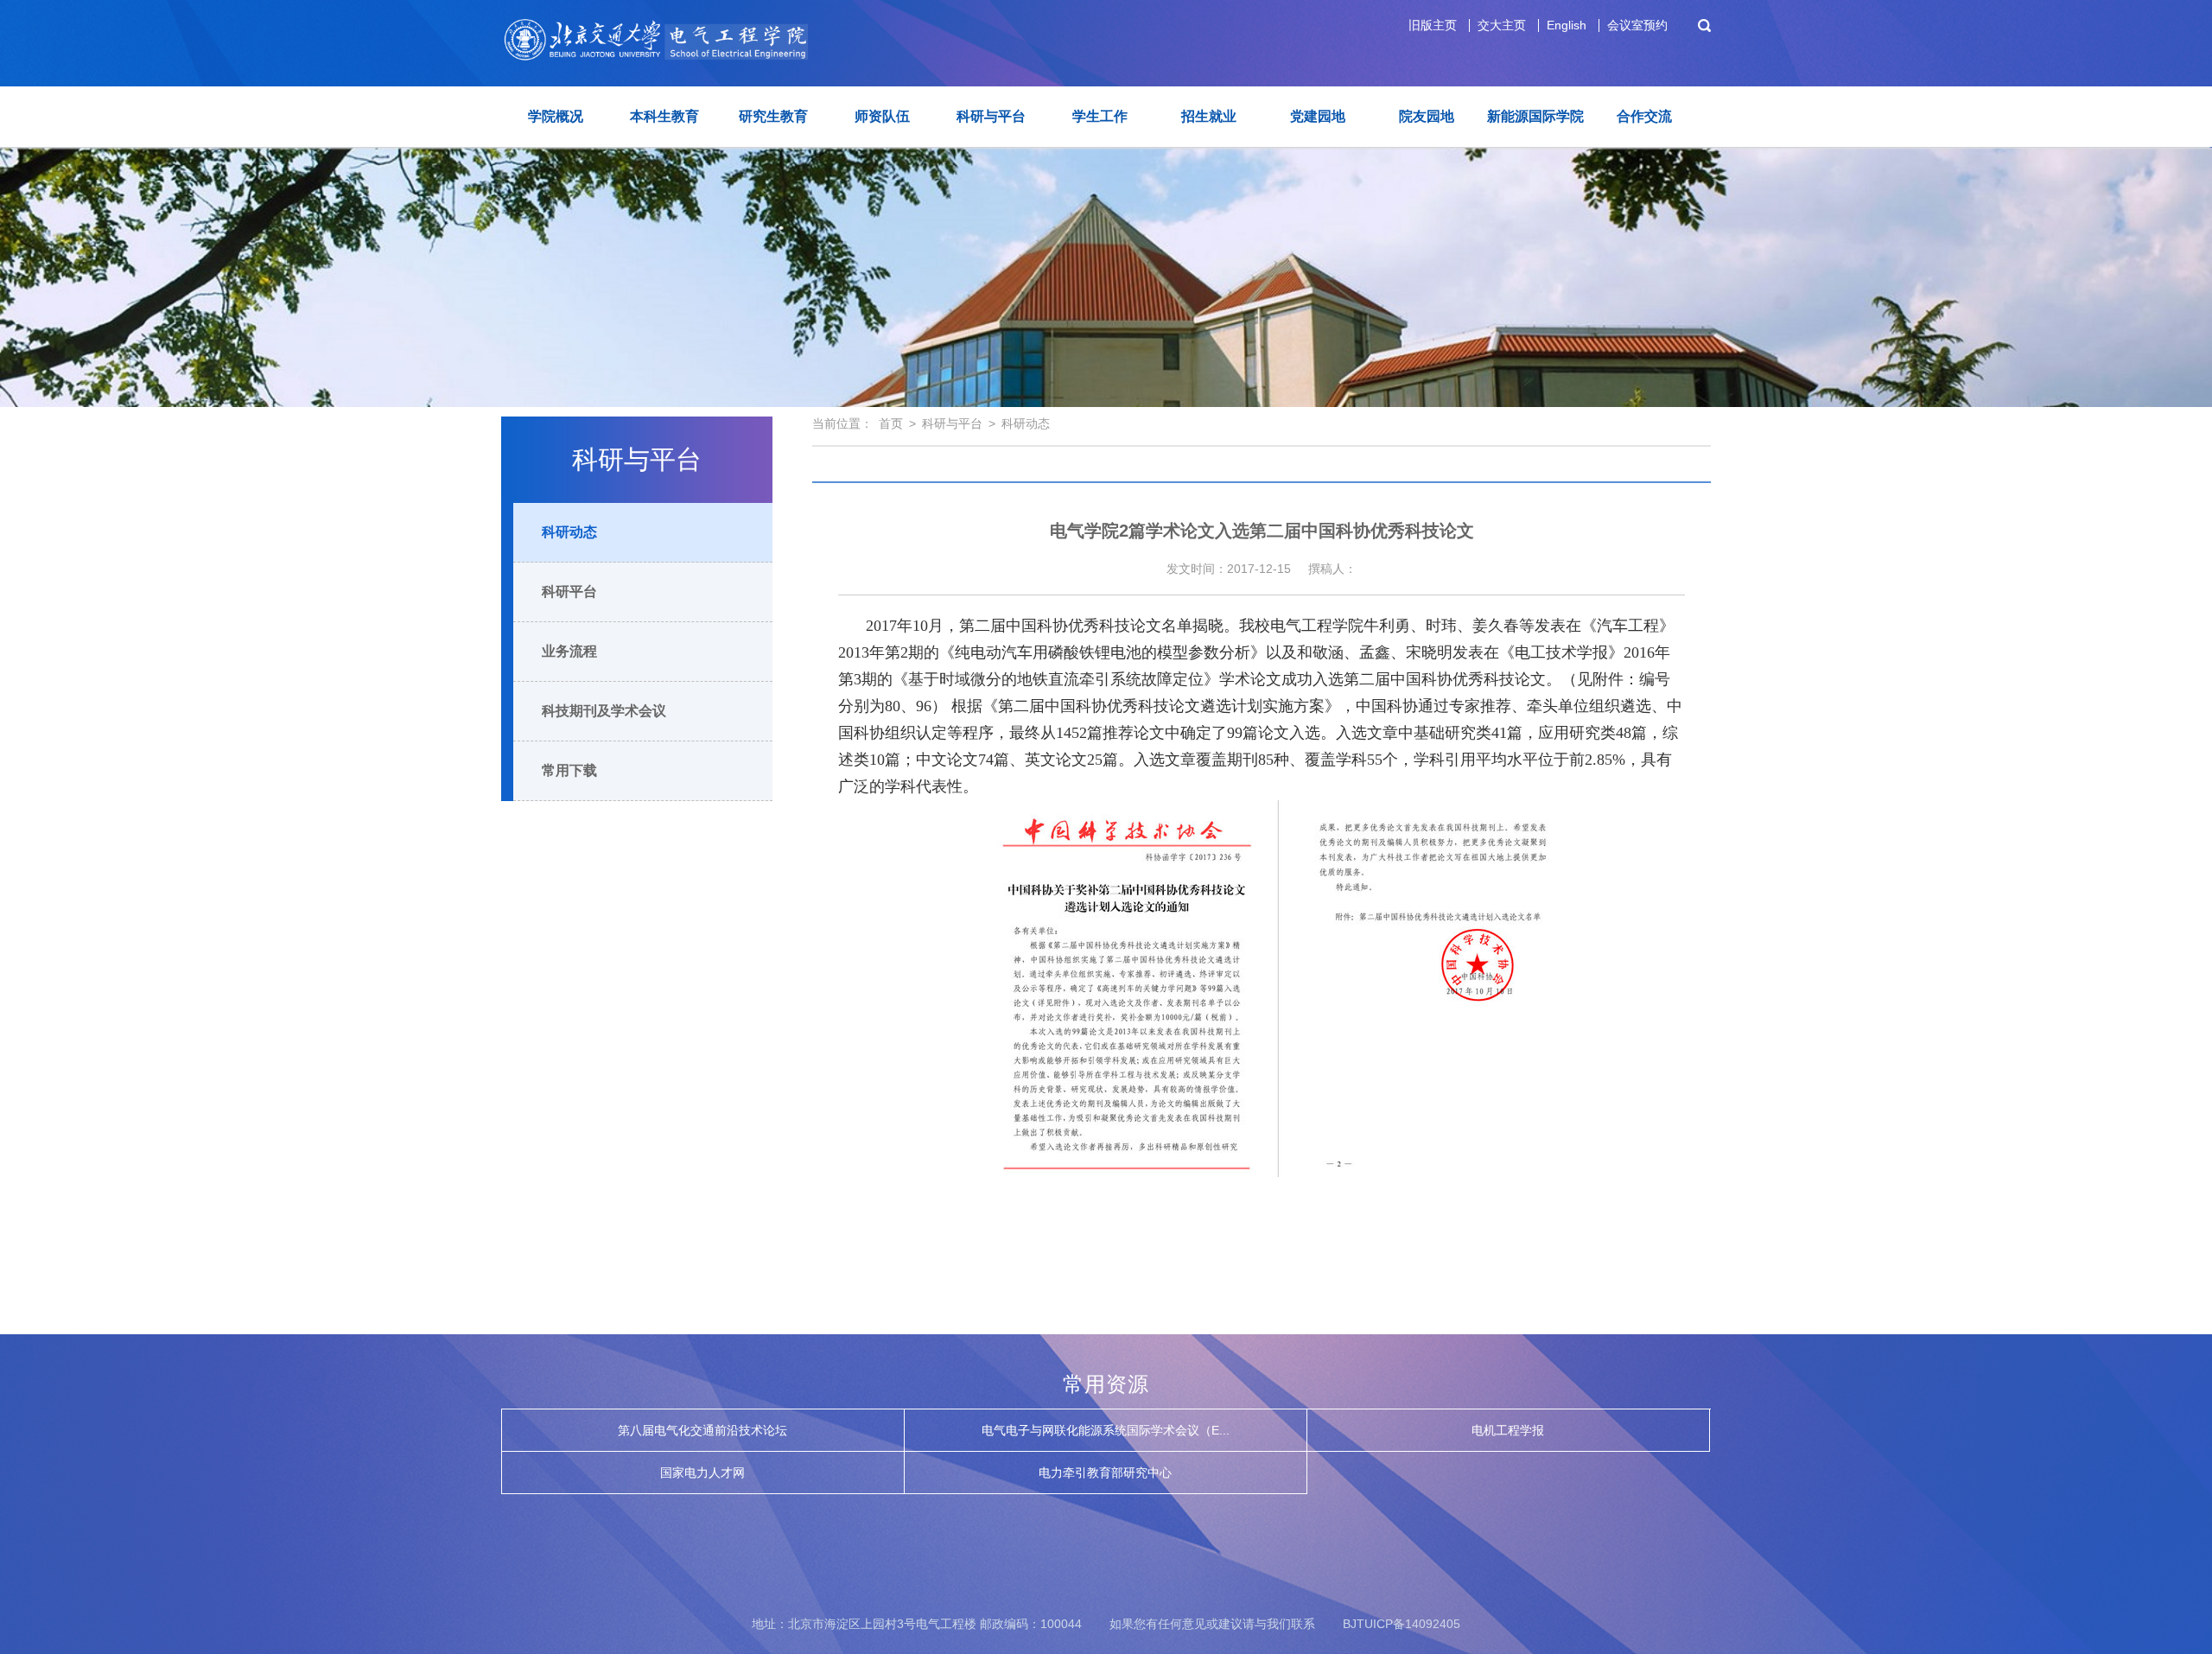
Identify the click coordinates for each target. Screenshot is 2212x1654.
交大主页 (1502, 25)
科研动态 (569, 532)
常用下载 (569, 770)
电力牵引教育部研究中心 (1105, 1473)
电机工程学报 (1508, 1430)
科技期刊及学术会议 (604, 711)
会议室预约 (1637, 25)
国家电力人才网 (702, 1473)
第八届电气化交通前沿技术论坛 (702, 1430)
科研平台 (569, 592)
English (1567, 25)
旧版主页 (1433, 25)
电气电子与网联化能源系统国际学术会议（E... (1106, 1430)
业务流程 (569, 651)
